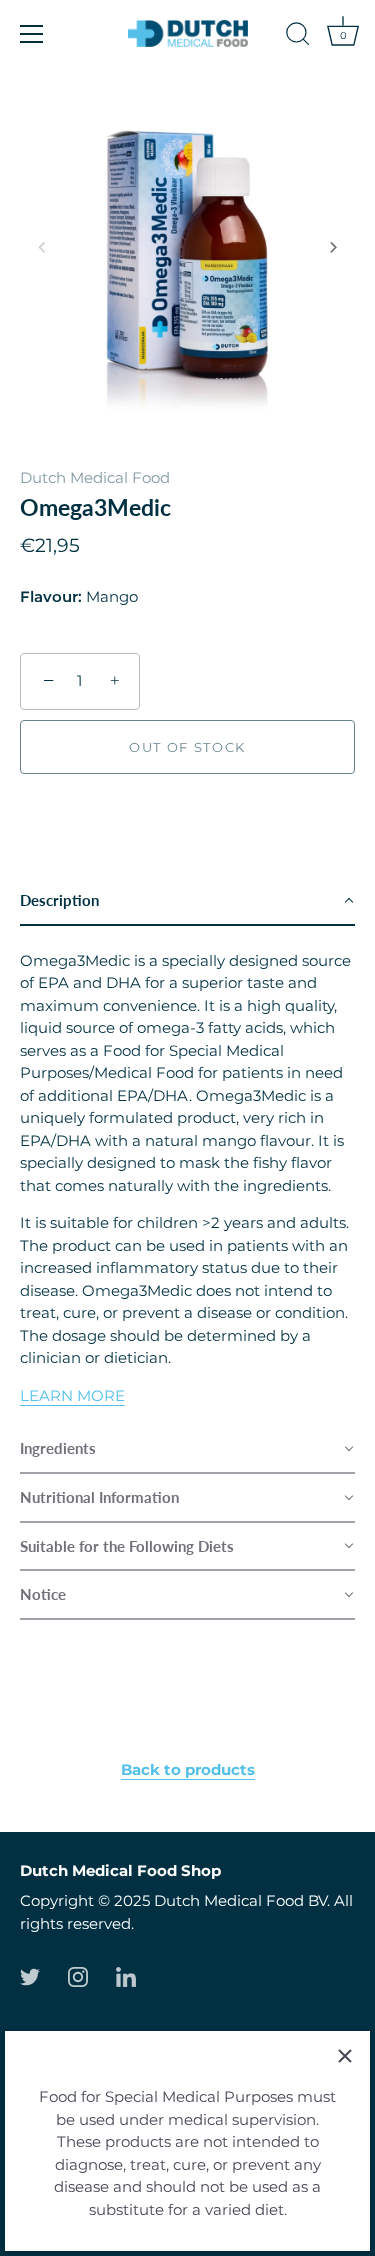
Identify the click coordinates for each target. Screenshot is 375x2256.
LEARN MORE (72, 1395)
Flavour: (51, 597)
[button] (42, 247)
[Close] (345, 2056)
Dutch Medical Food (95, 477)
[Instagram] (78, 1975)
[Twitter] (30, 1975)
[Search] (298, 37)
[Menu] (32, 34)
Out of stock (187, 747)
